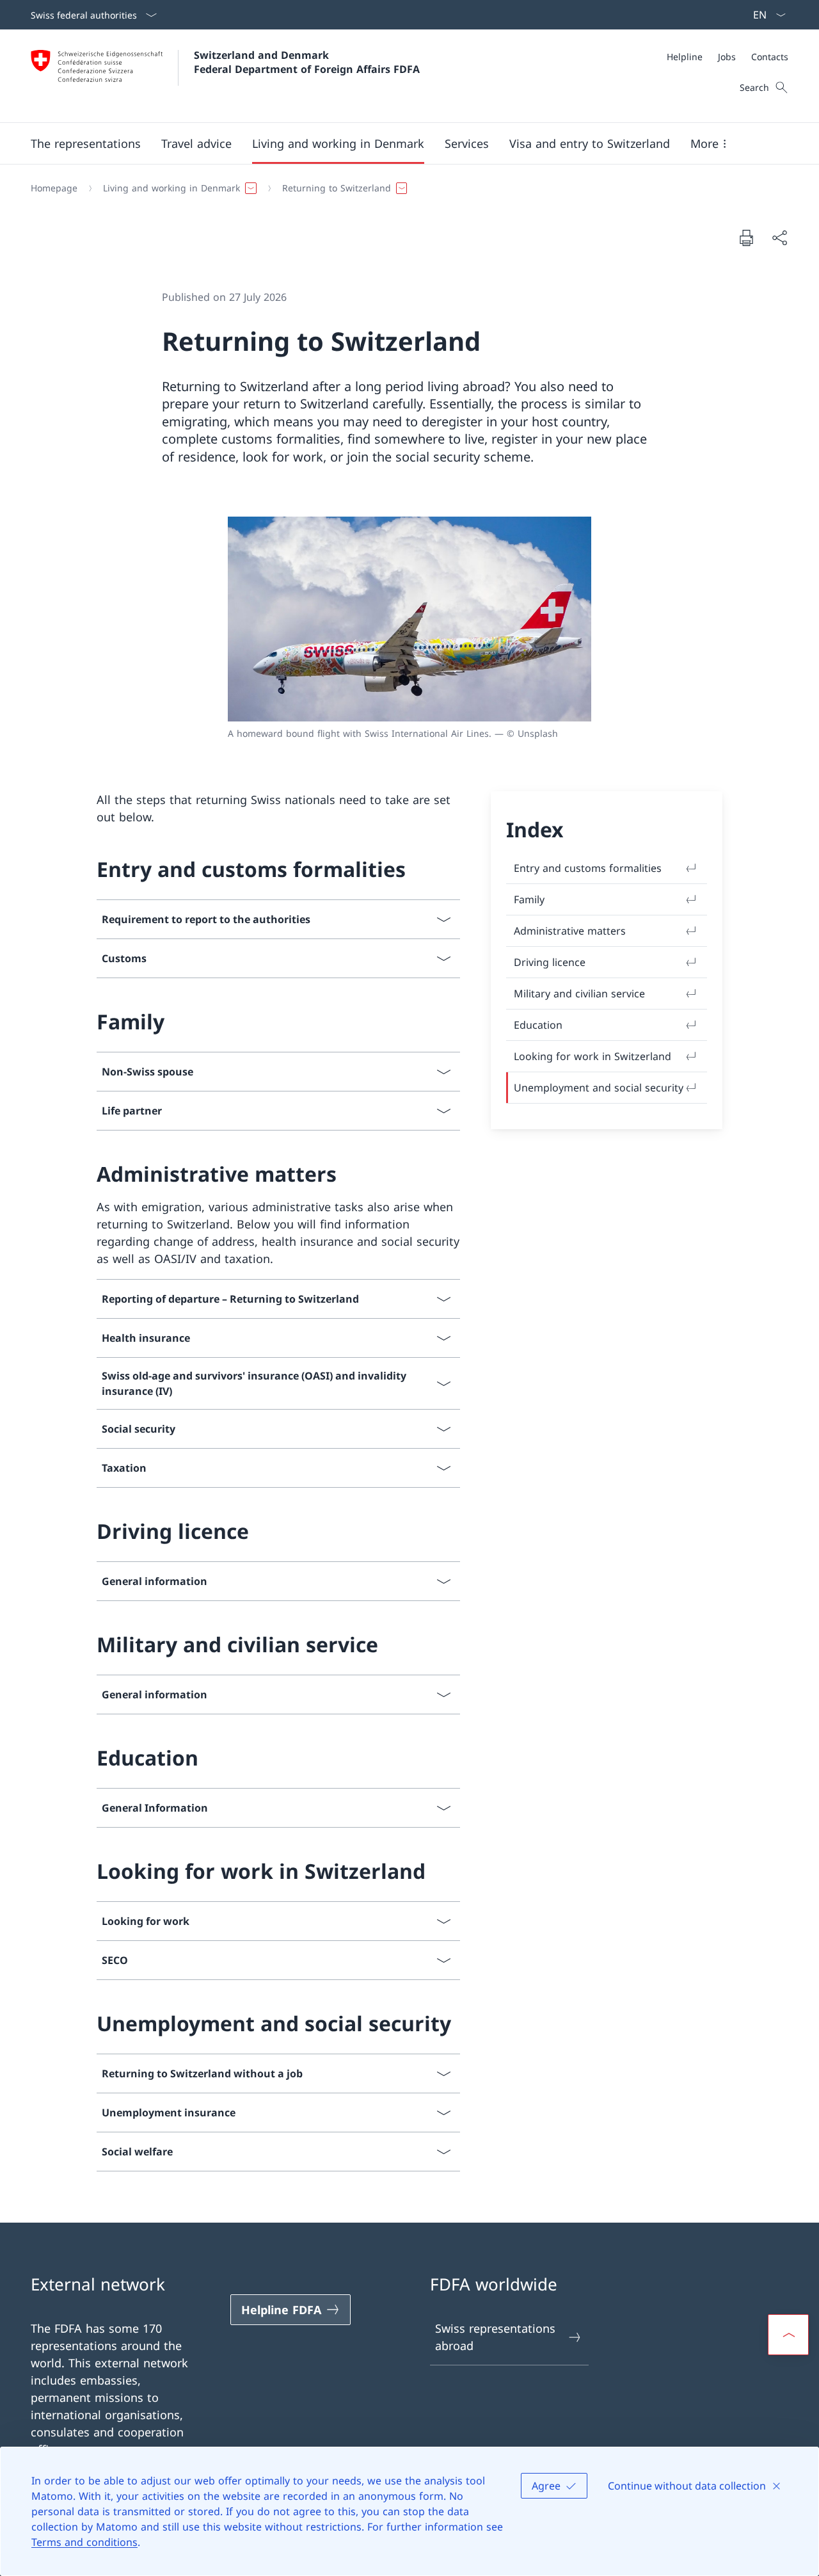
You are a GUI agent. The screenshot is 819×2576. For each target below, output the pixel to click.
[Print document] (746, 237)
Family (529, 899)
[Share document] (779, 238)
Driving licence (550, 962)
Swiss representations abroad (495, 2337)
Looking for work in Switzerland (592, 1056)
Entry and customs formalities (588, 868)
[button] (86, 143)
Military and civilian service (579, 994)
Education (538, 1025)
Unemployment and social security (599, 1088)
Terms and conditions (84, 2542)
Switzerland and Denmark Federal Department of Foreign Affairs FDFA (307, 62)
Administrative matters (570, 931)
